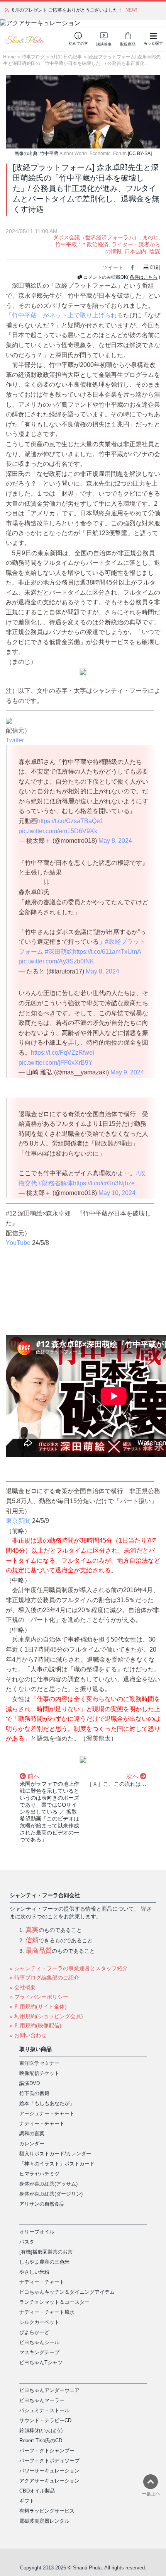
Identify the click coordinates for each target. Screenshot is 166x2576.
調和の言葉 (32, 2134)
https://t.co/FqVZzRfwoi (63, 1053)
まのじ (151, 237)
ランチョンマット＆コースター (54, 2302)
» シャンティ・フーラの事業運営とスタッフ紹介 (69, 1968)
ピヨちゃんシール (39, 2342)
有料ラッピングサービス (47, 2511)
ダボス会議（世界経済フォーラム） (96, 237)
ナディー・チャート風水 (47, 2312)
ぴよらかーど (34, 2332)
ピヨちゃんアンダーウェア (49, 2390)
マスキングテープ (39, 2352)
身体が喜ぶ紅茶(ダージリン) (51, 2194)
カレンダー (32, 2144)
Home (9, 57)
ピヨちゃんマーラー (42, 2400)
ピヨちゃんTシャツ (41, 2362)
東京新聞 (18, 1521)
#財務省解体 (56, 1183)
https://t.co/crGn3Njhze (104, 1183)
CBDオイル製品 (37, 2491)
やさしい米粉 (34, 2272)
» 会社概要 (23, 1987)
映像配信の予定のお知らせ (40, 10)
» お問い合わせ (28, 2035)
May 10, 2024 (117, 1193)
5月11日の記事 (66, 57)
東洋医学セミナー (39, 2063)
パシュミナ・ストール (44, 2410)
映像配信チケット (39, 2073)
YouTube (18, 1243)
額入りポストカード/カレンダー (55, 2154)
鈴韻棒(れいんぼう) (41, 2430)
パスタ (27, 2242)
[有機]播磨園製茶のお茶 (46, 2252)
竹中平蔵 (66, 244)
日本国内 (136, 251)
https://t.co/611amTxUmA (107, 952)
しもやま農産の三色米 (44, 2262)
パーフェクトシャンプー (47, 2451)
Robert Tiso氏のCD (41, 2440)
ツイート (113, 267)
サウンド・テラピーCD (45, 2420)
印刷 (155, 267)
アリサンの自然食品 (42, 2204)
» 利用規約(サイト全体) (38, 2007)
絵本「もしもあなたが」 (47, 2103)
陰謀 (155, 251)
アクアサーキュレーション (49, 2481)
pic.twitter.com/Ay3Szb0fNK (56, 961)
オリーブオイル (37, 2232)
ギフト (27, 2501)
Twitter (15, 740)
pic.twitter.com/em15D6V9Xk (58, 831)
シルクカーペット (39, 2322)
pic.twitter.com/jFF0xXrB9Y (56, 1063)
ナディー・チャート (42, 2123)
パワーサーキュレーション (49, 2471)
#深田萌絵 (59, 952)
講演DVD (30, 2083)
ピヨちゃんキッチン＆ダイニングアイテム (67, 2292)
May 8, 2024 (115, 841)
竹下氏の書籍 (34, 2093)
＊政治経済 (95, 244)
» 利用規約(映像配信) (36, 2025)
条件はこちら (144, 277)
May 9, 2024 (127, 1072)
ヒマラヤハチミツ (39, 2174)
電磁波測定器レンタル (44, 2521)
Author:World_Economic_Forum (93, 153)
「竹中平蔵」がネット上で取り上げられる (64, 315)
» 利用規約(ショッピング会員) (46, 2016)
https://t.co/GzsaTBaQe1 (70, 821)
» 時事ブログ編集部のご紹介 (44, 1978)
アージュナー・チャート (47, 2113)
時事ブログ (33, 57)
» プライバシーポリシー (39, 1997)
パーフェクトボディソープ (49, 2461)
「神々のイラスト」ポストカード (57, 2164)
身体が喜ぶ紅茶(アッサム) (48, 2184)
